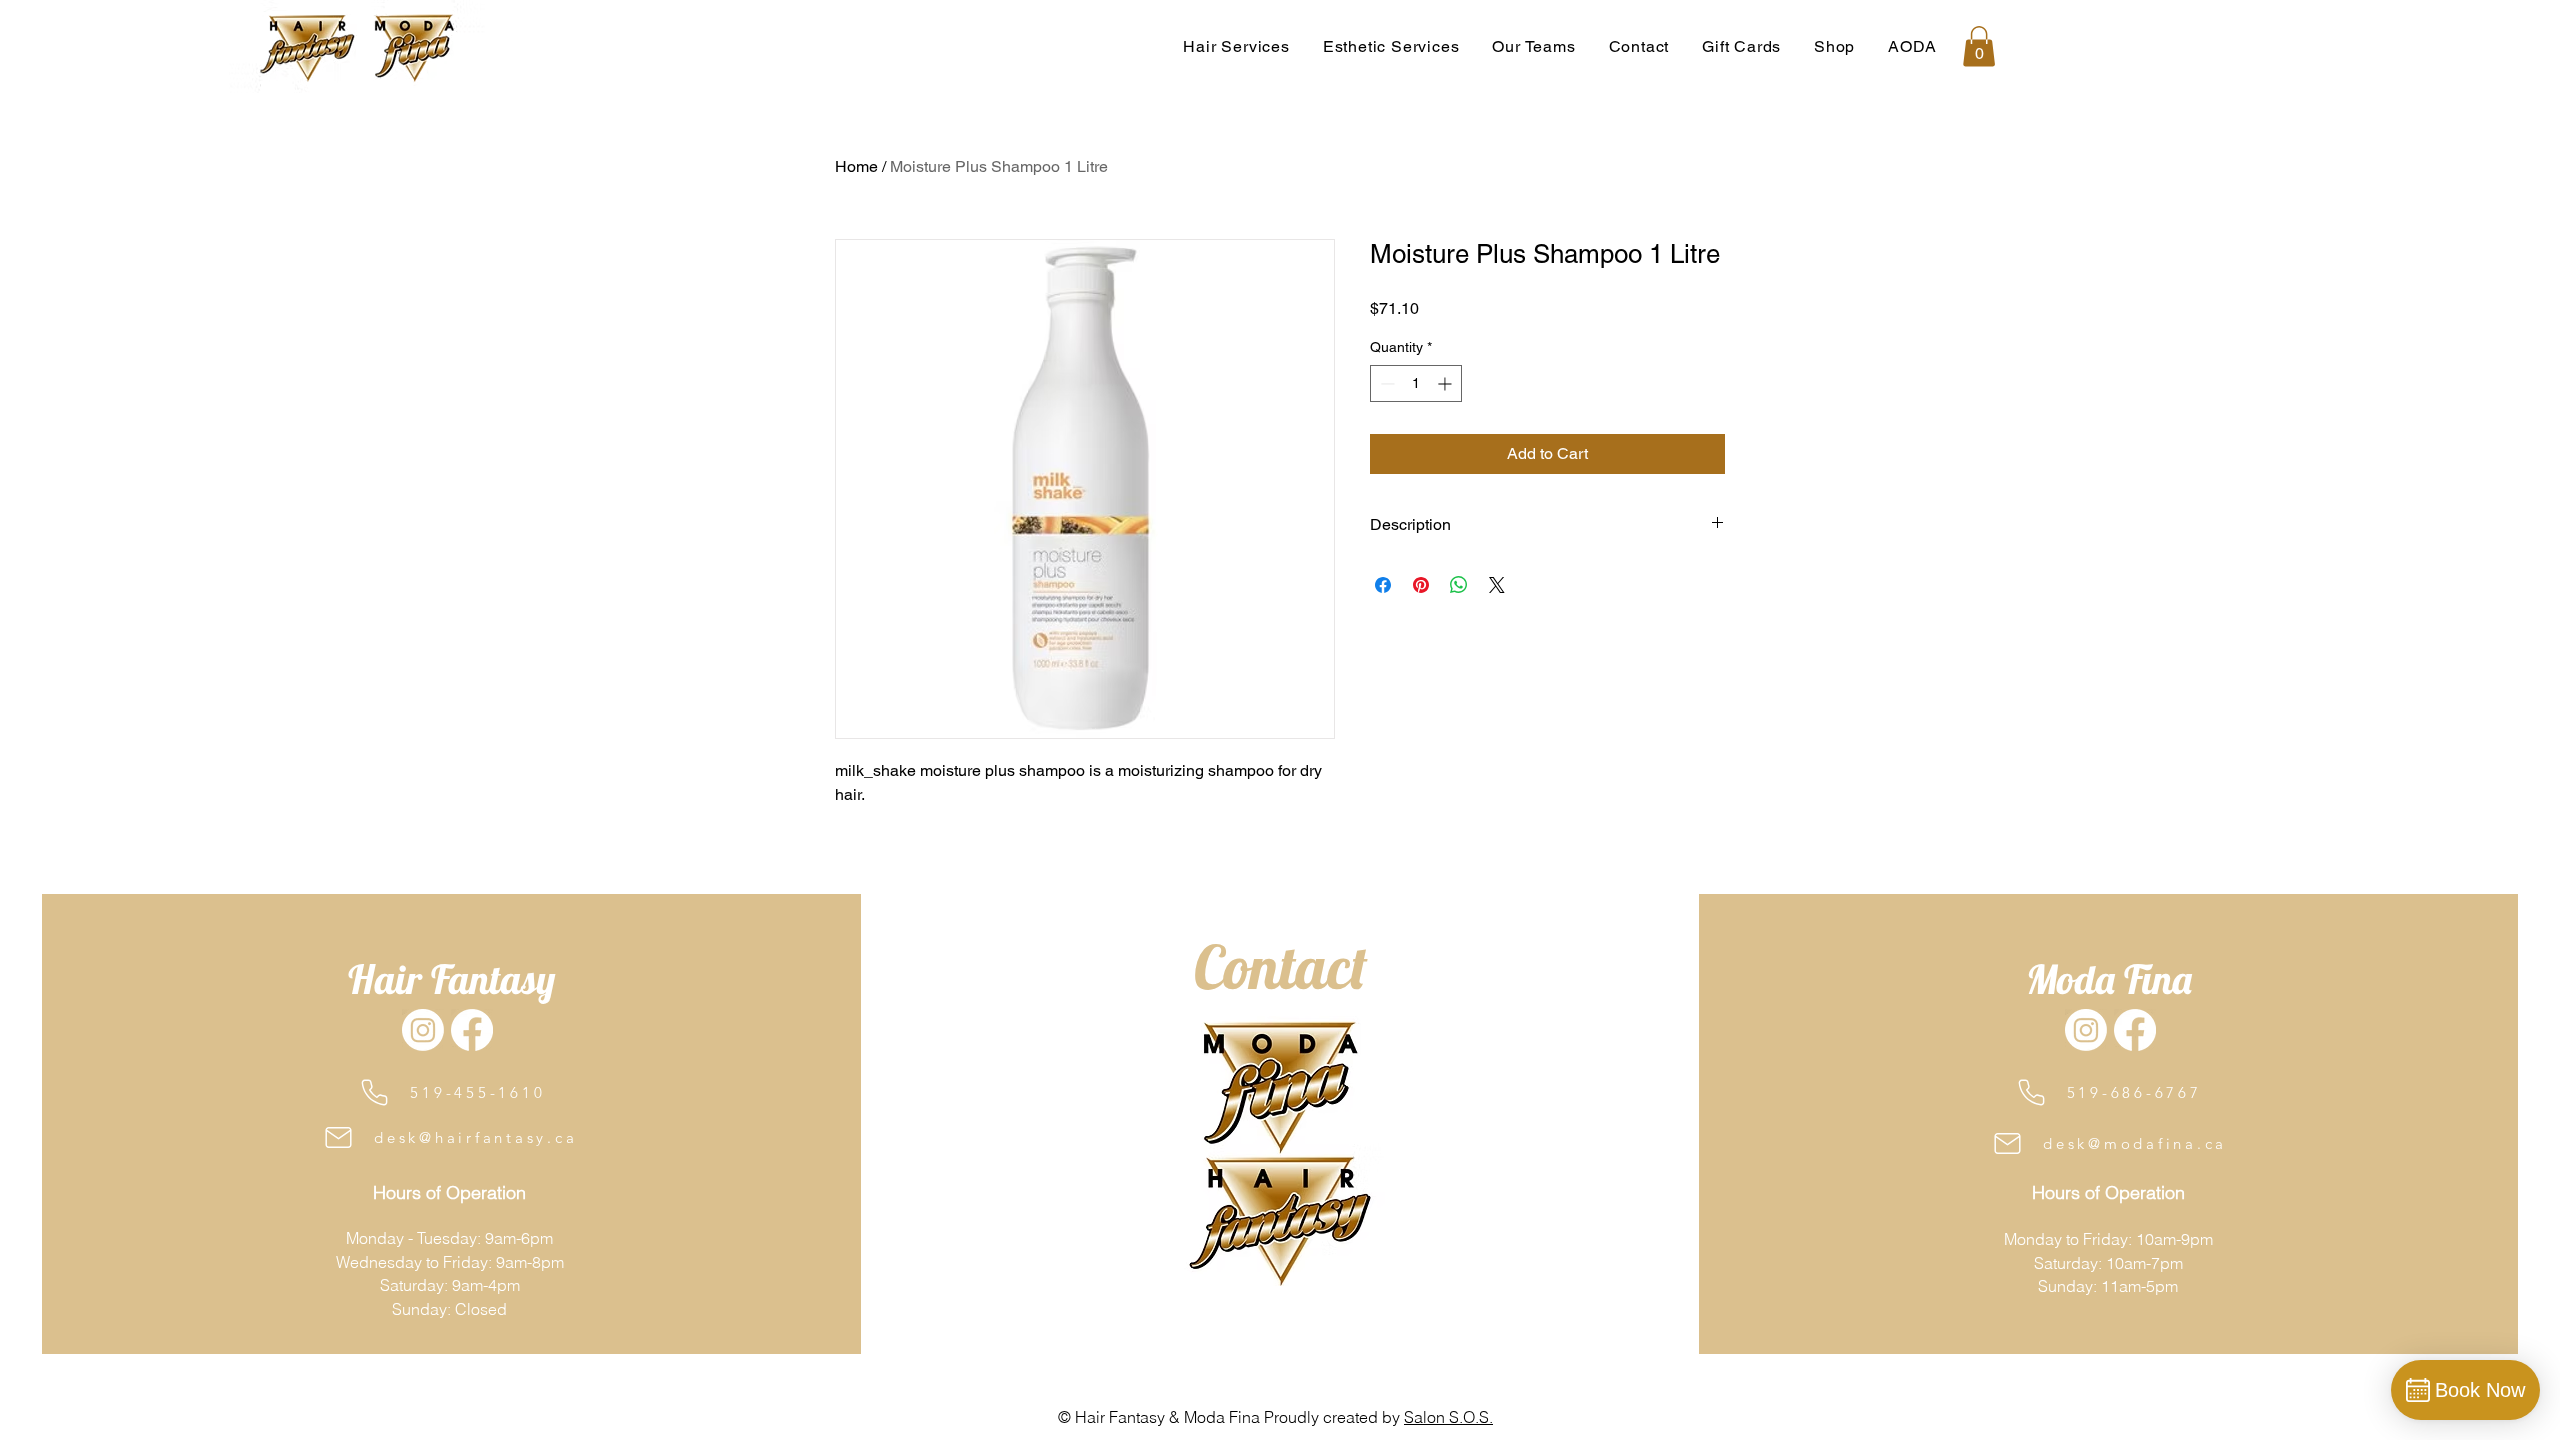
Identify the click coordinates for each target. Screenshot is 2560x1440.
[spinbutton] (1416, 383)
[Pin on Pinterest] (1421, 585)
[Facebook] (472, 1030)
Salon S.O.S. (1448, 1417)
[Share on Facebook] (1383, 585)
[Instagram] (423, 1030)
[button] (1534, 46)
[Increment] (1446, 383)
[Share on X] (1497, 585)
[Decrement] (1385, 383)
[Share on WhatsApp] (1459, 585)
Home (856, 166)
